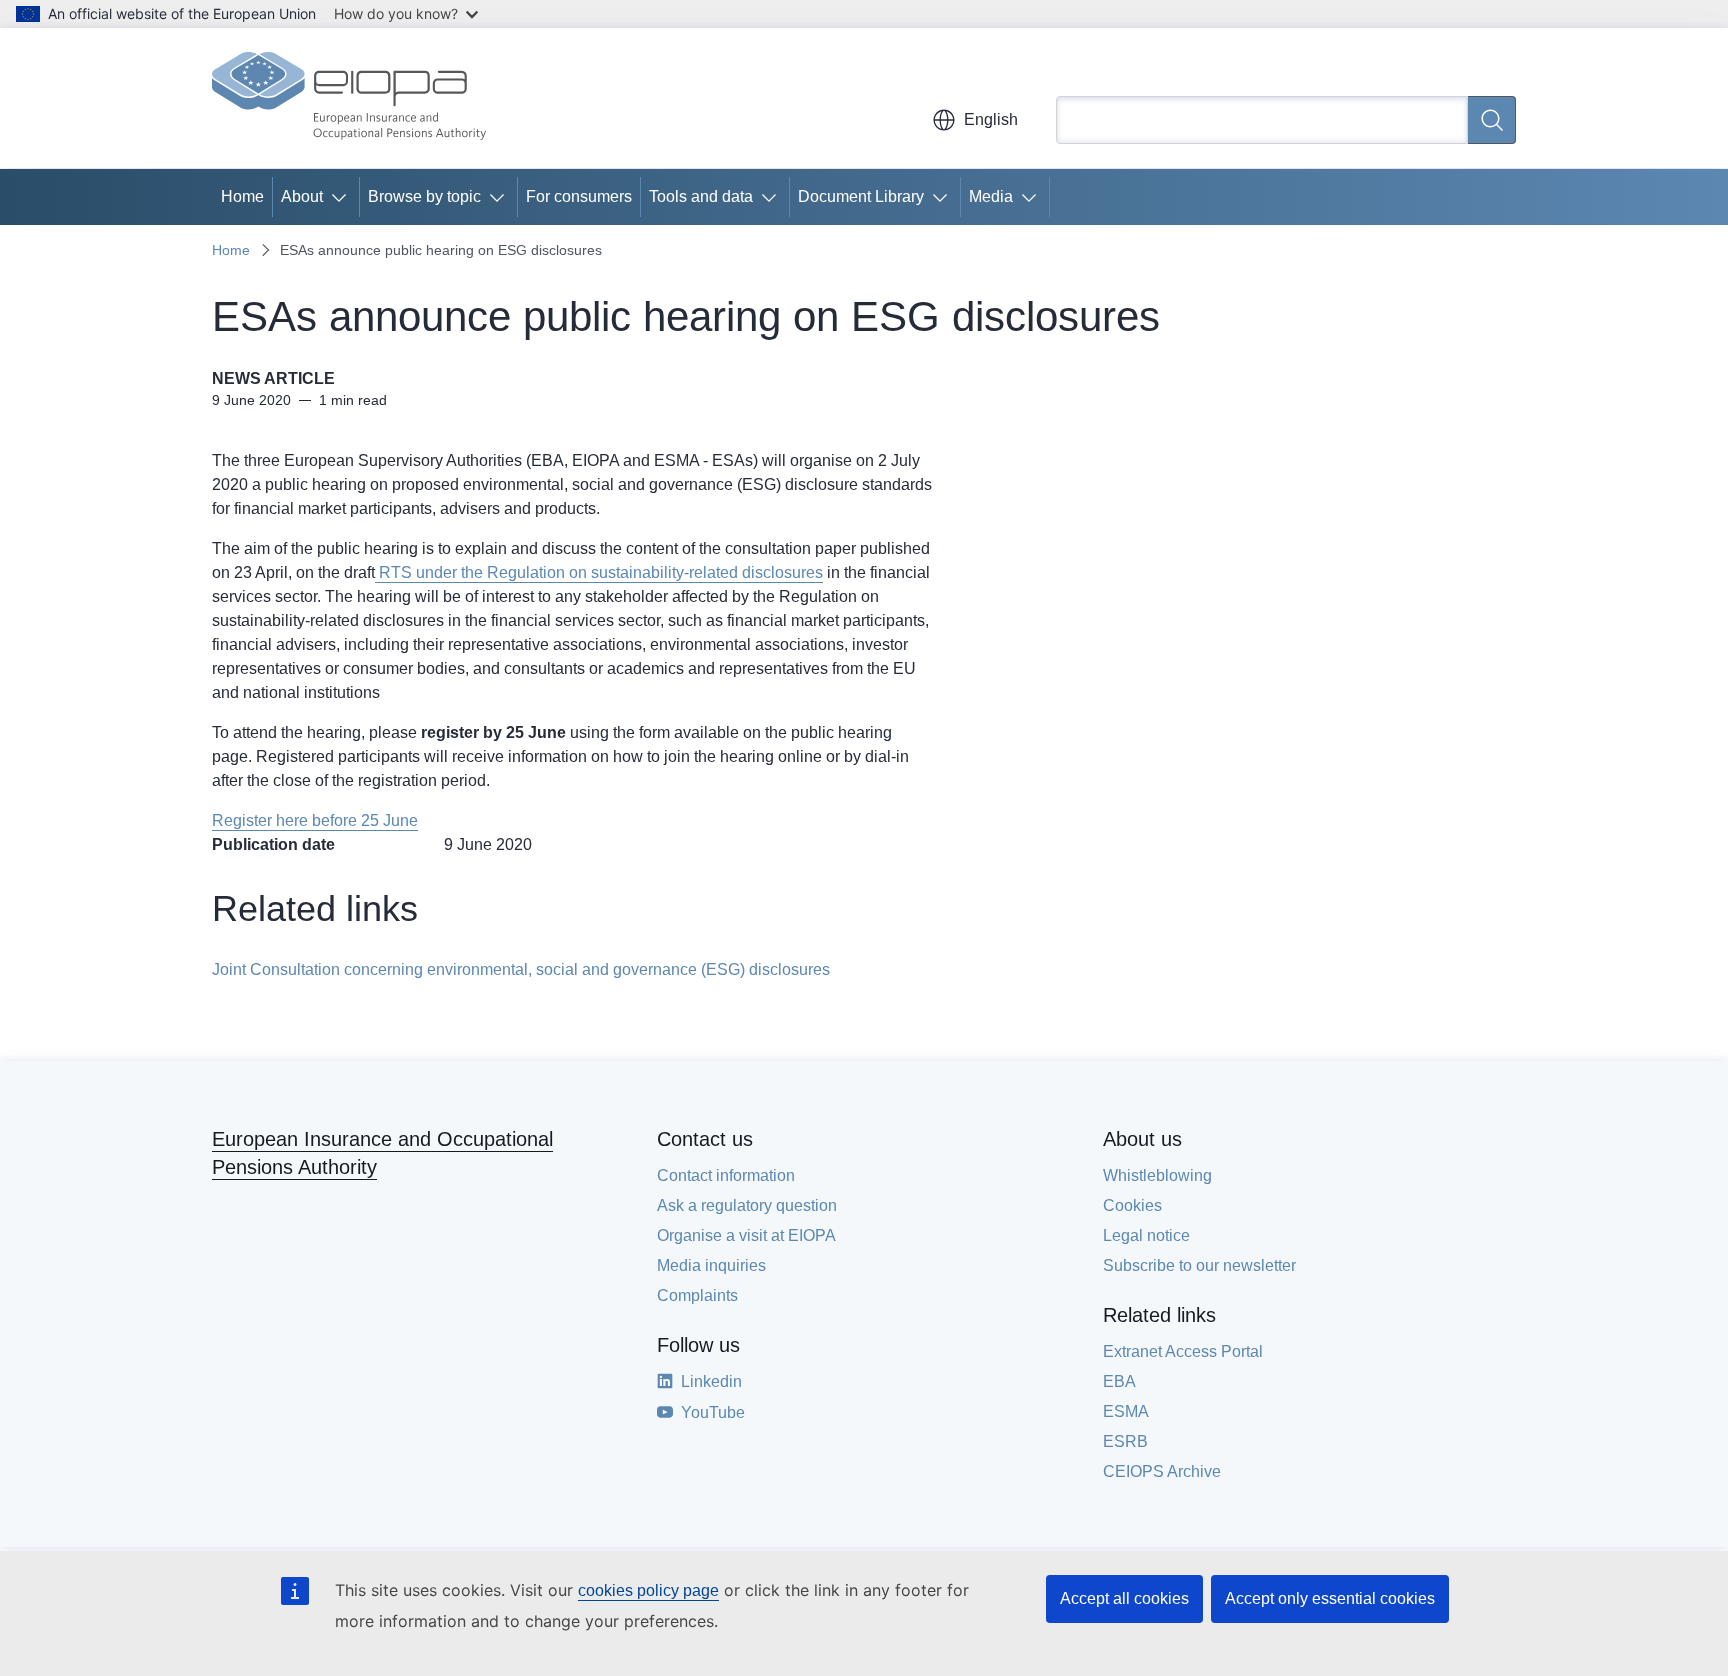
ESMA (1126, 1411)
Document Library (861, 196)
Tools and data (701, 196)
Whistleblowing (1157, 1175)
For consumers (579, 196)
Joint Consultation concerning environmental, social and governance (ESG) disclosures (521, 969)
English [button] (991, 119)
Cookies (1132, 1205)
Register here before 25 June (315, 820)
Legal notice (1146, 1235)
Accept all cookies (1124, 1598)
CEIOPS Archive (1162, 1471)
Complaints (697, 1295)
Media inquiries (711, 1265)
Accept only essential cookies (1330, 1598)
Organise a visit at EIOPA (746, 1235)
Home (242, 196)
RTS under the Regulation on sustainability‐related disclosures (599, 572)
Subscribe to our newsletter (1199, 1265)
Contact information (726, 1175)
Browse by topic (424, 196)
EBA (1119, 1381)
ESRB (1125, 1441)
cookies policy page (648, 1590)
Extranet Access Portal (1183, 1351)
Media (991, 196)
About (302, 196)
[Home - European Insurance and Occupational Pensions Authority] (349, 98)
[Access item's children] (343, 197)
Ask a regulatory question (747, 1205)
